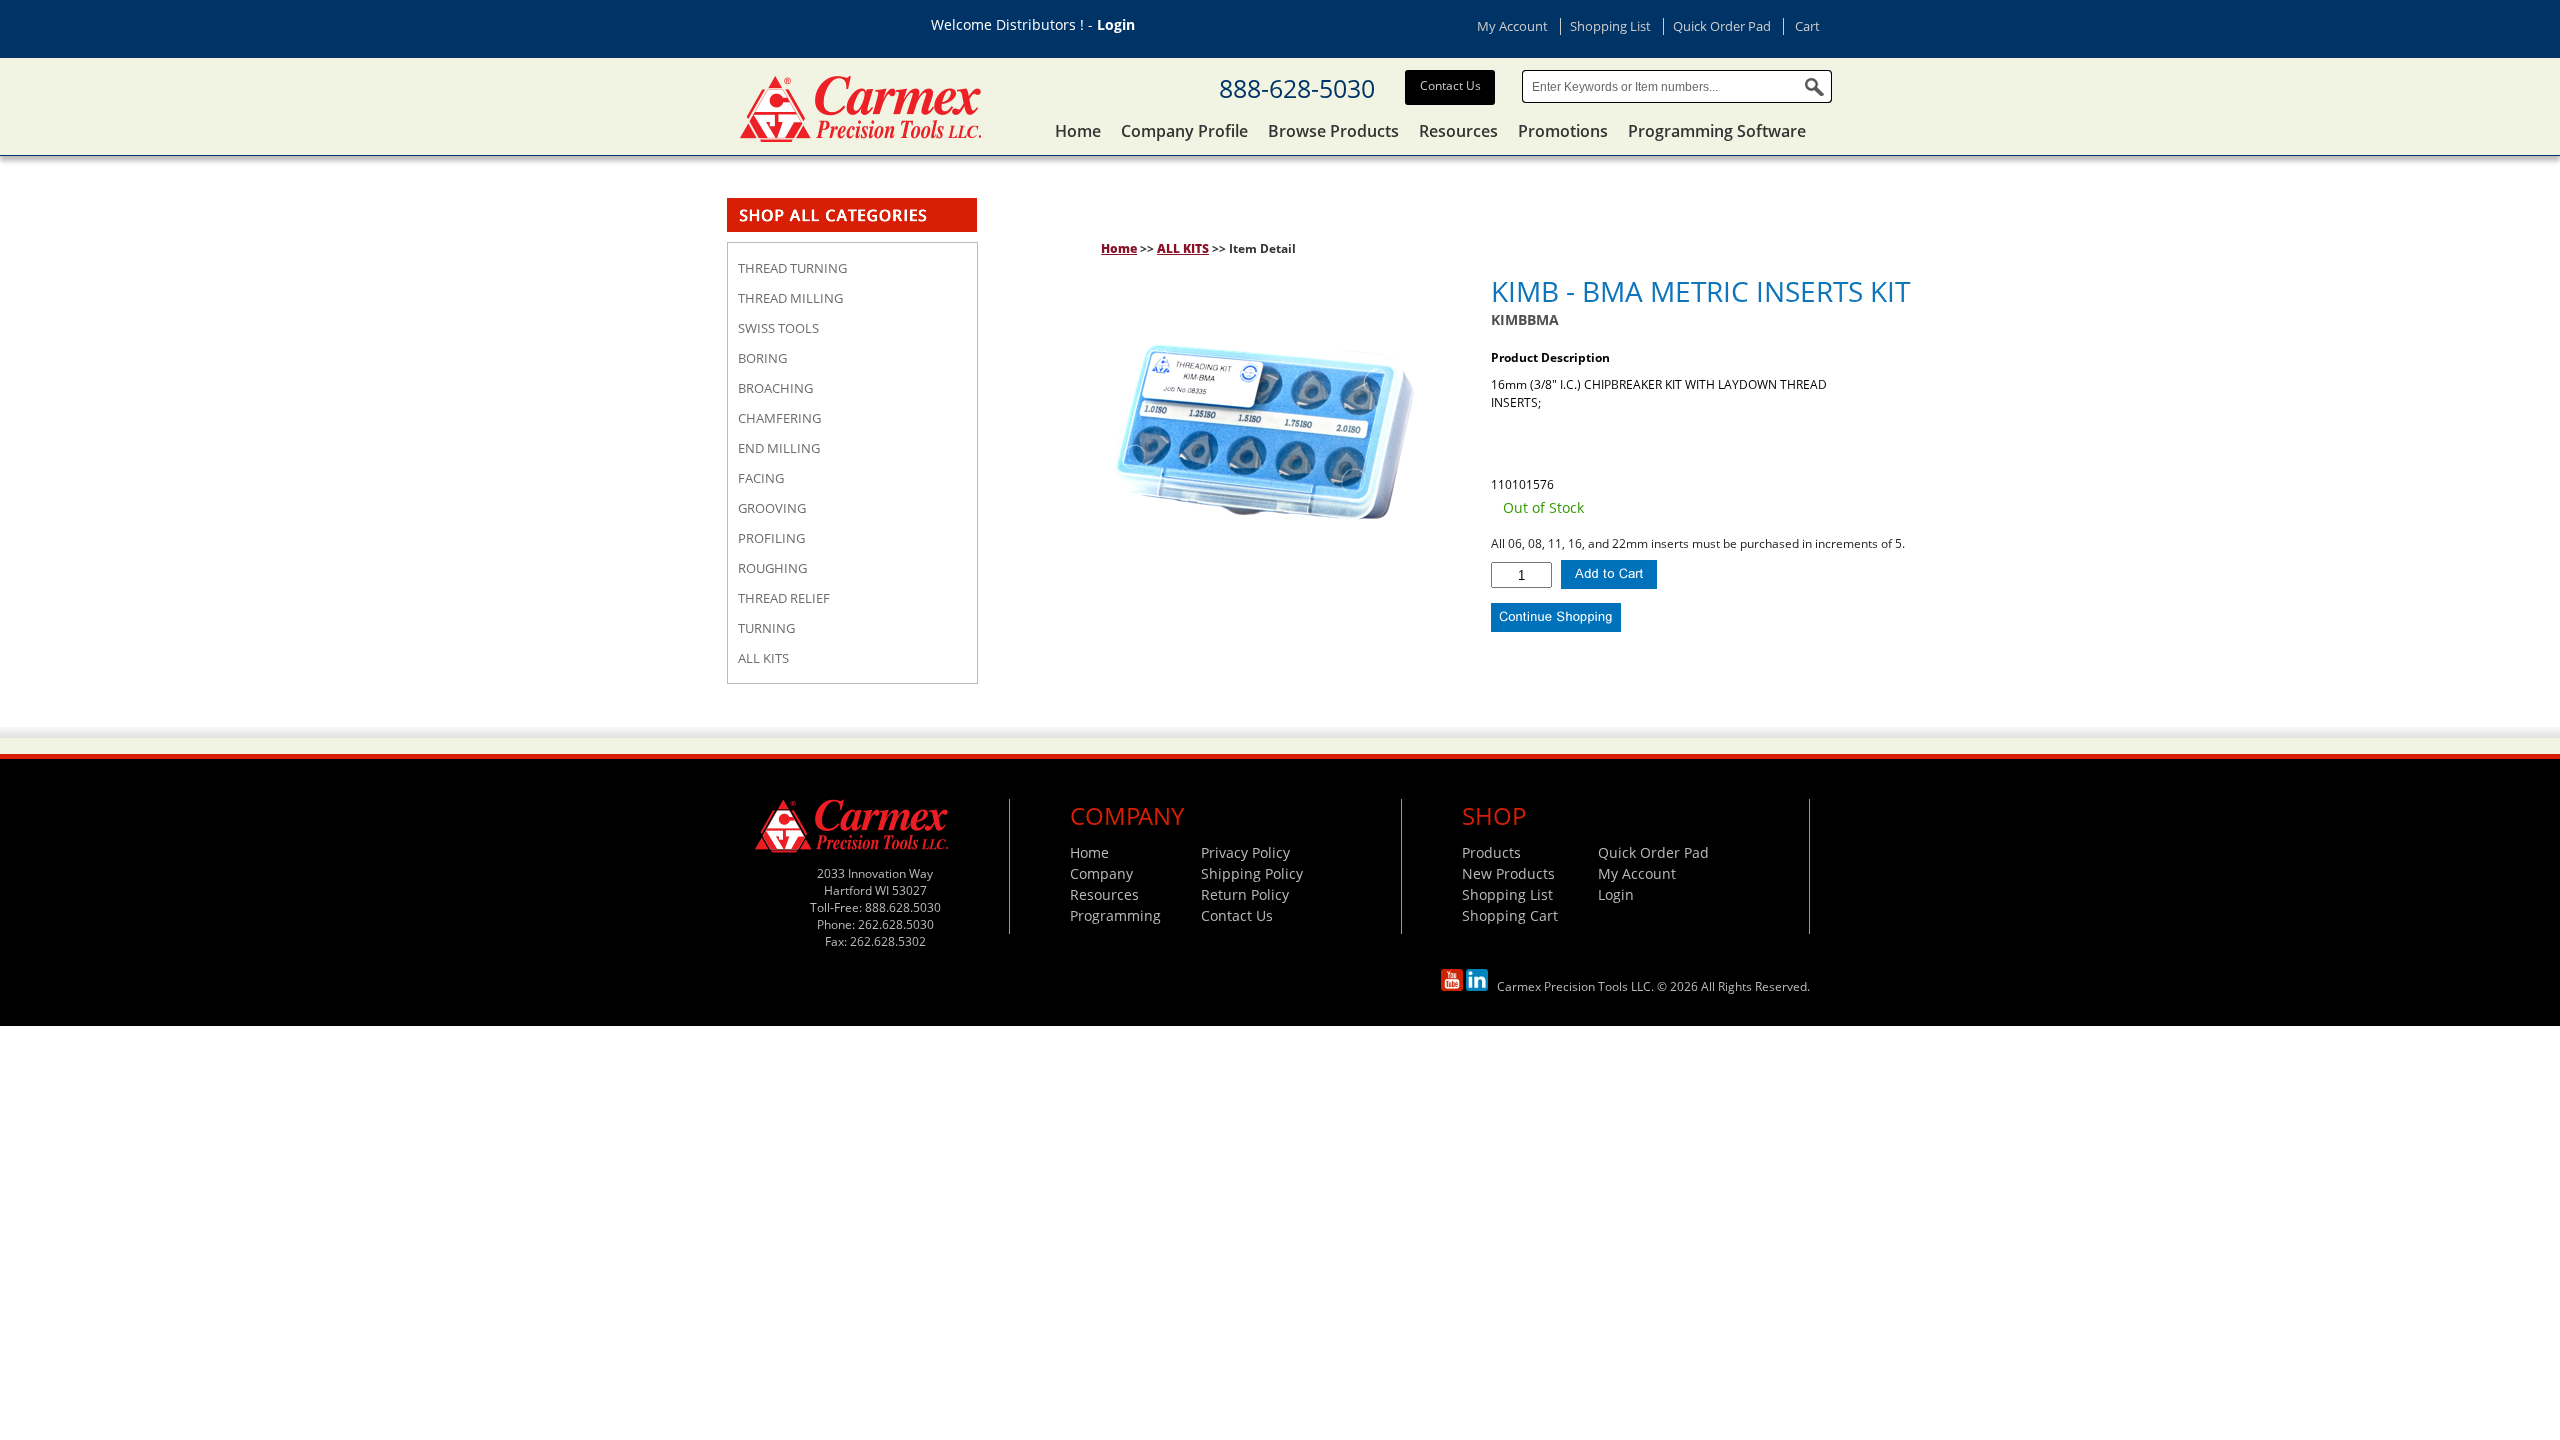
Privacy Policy (1245, 852)
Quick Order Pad (1722, 26)
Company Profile (1184, 131)
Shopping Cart (1510, 915)
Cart (1807, 26)
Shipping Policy (1252, 873)
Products (1491, 852)
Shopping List (1610, 26)
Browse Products (1333, 131)
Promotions (1563, 131)
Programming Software (1717, 131)
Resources (1458, 131)
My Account (1512, 26)
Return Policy (1245, 894)
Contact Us (1450, 85)
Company (1101, 873)
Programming (1115, 915)
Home (1078, 131)
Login (1116, 24)
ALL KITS (1183, 248)
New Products (1508, 873)
